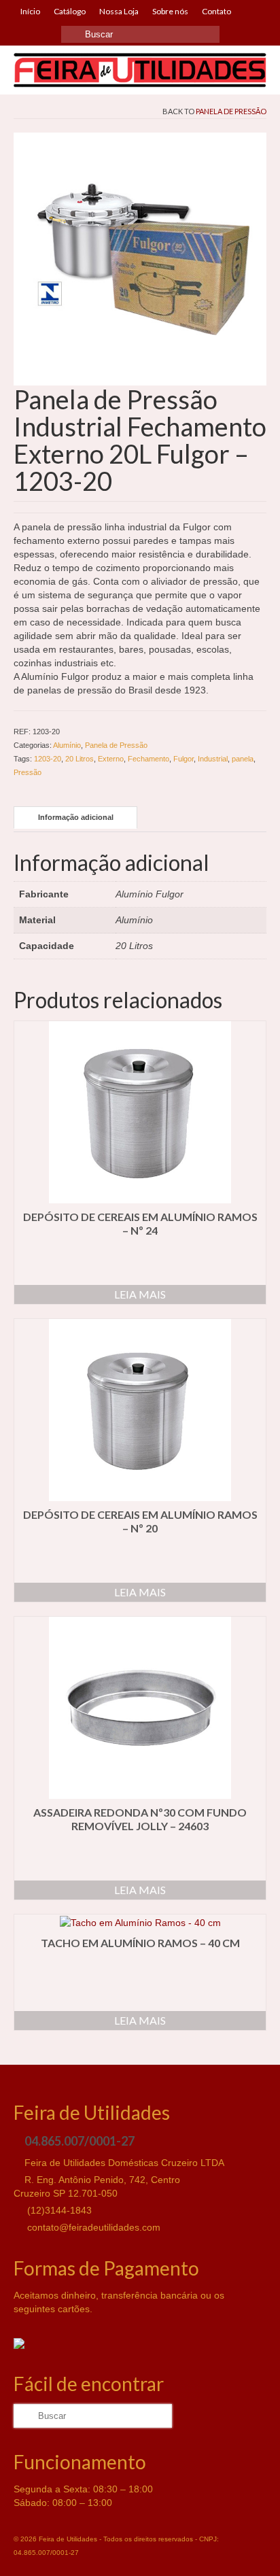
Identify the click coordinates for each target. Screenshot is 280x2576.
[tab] (75, 818)
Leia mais (140, 1294)
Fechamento (148, 759)
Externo (111, 759)
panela (243, 759)
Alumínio (67, 745)
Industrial (213, 759)
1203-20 (48, 759)
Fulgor (183, 759)
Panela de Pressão (231, 111)
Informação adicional (76, 817)
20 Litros (80, 759)
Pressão (28, 772)
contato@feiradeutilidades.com (92, 2227)
